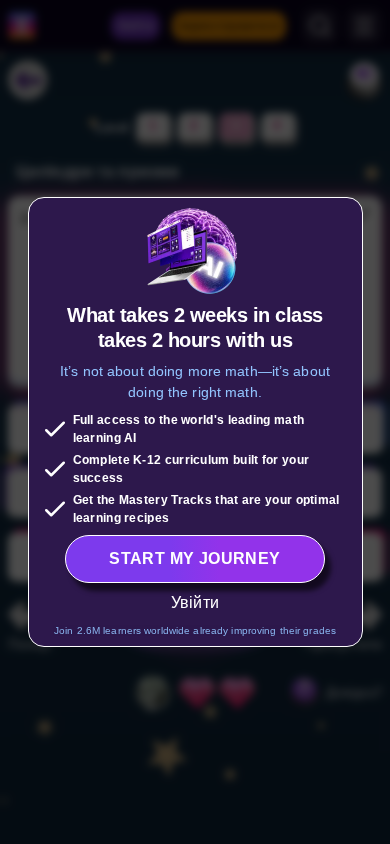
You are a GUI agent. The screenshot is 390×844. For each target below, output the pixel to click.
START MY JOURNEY (194, 558)
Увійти (195, 602)
